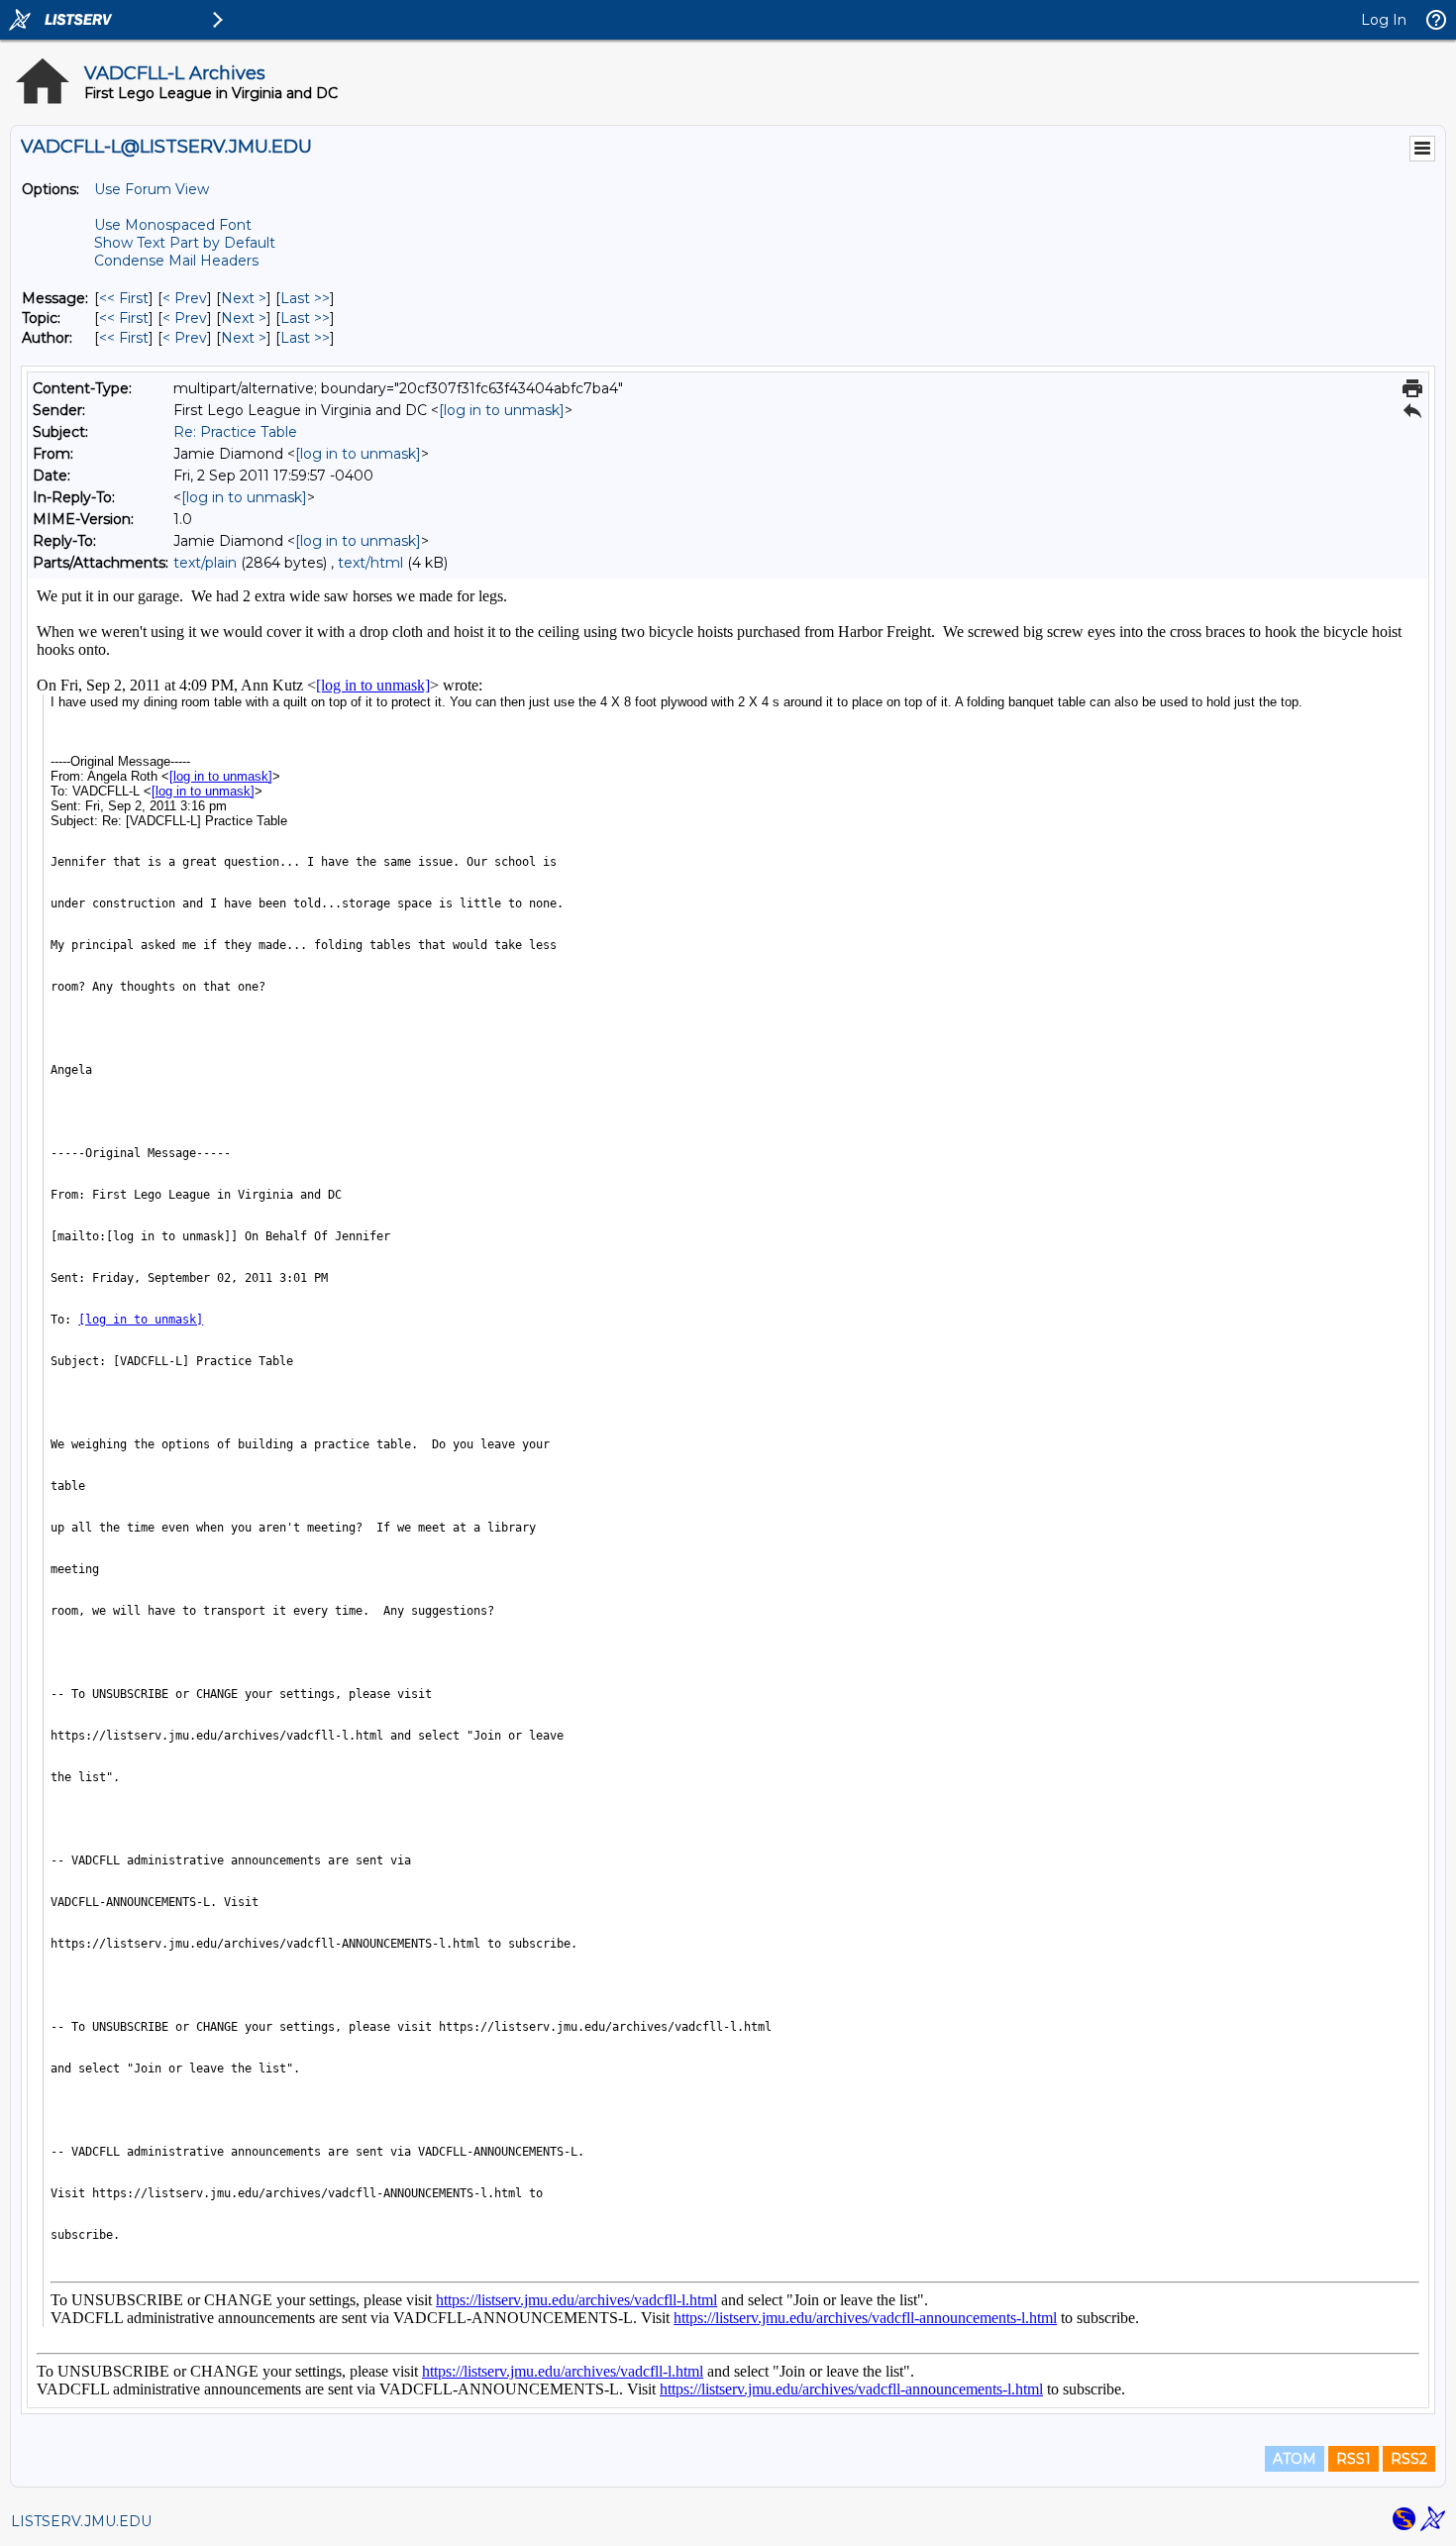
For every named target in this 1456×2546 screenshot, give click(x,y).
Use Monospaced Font (173, 225)
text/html (370, 563)
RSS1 (1353, 2459)
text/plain (205, 563)
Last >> (305, 298)
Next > (244, 298)
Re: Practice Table (235, 432)
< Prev (185, 298)
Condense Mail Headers (176, 261)
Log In (1384, 20)
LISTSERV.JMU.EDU (81, 2521)
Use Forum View (152, 189)
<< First (124, 298)
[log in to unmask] (502, 410)
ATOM (1295, 2459)
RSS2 (1409, 2459)
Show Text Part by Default (185, 243)
